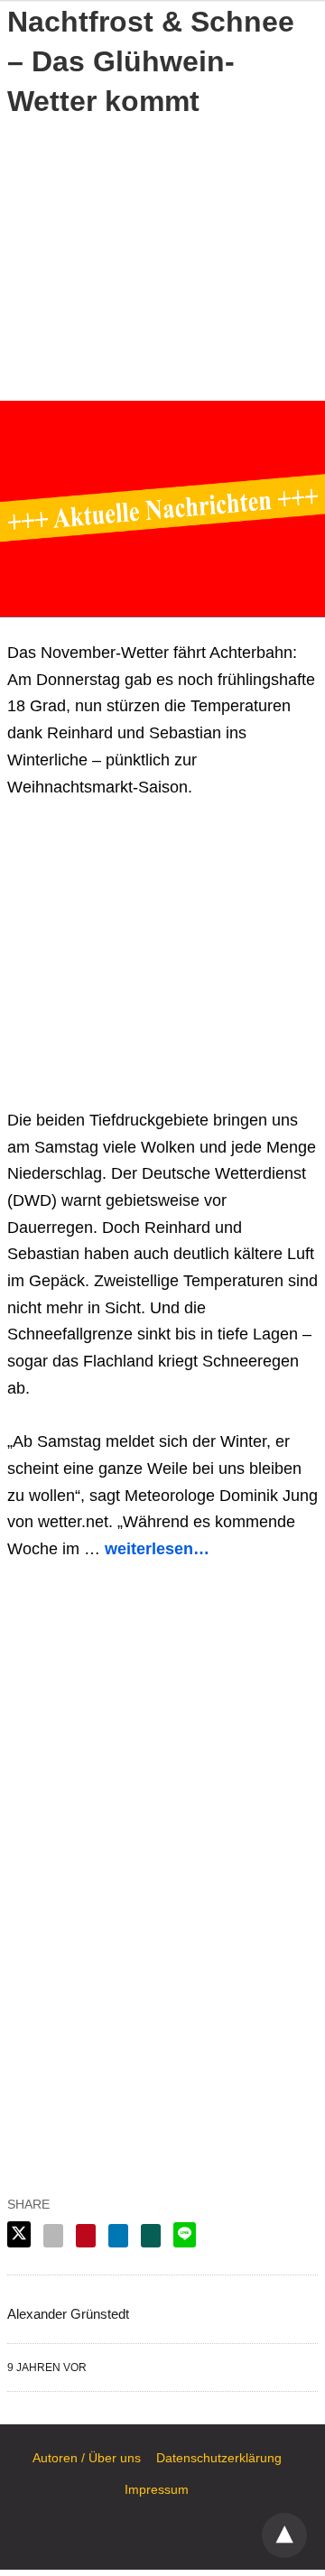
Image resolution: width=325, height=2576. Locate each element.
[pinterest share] (86, 2236)
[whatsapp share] (151, 2236)
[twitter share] (19, 2234)
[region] (162, 256)
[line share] (185, 2235)
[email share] (53, 2236)
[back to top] (284, 2535)
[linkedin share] (118, 2236)
